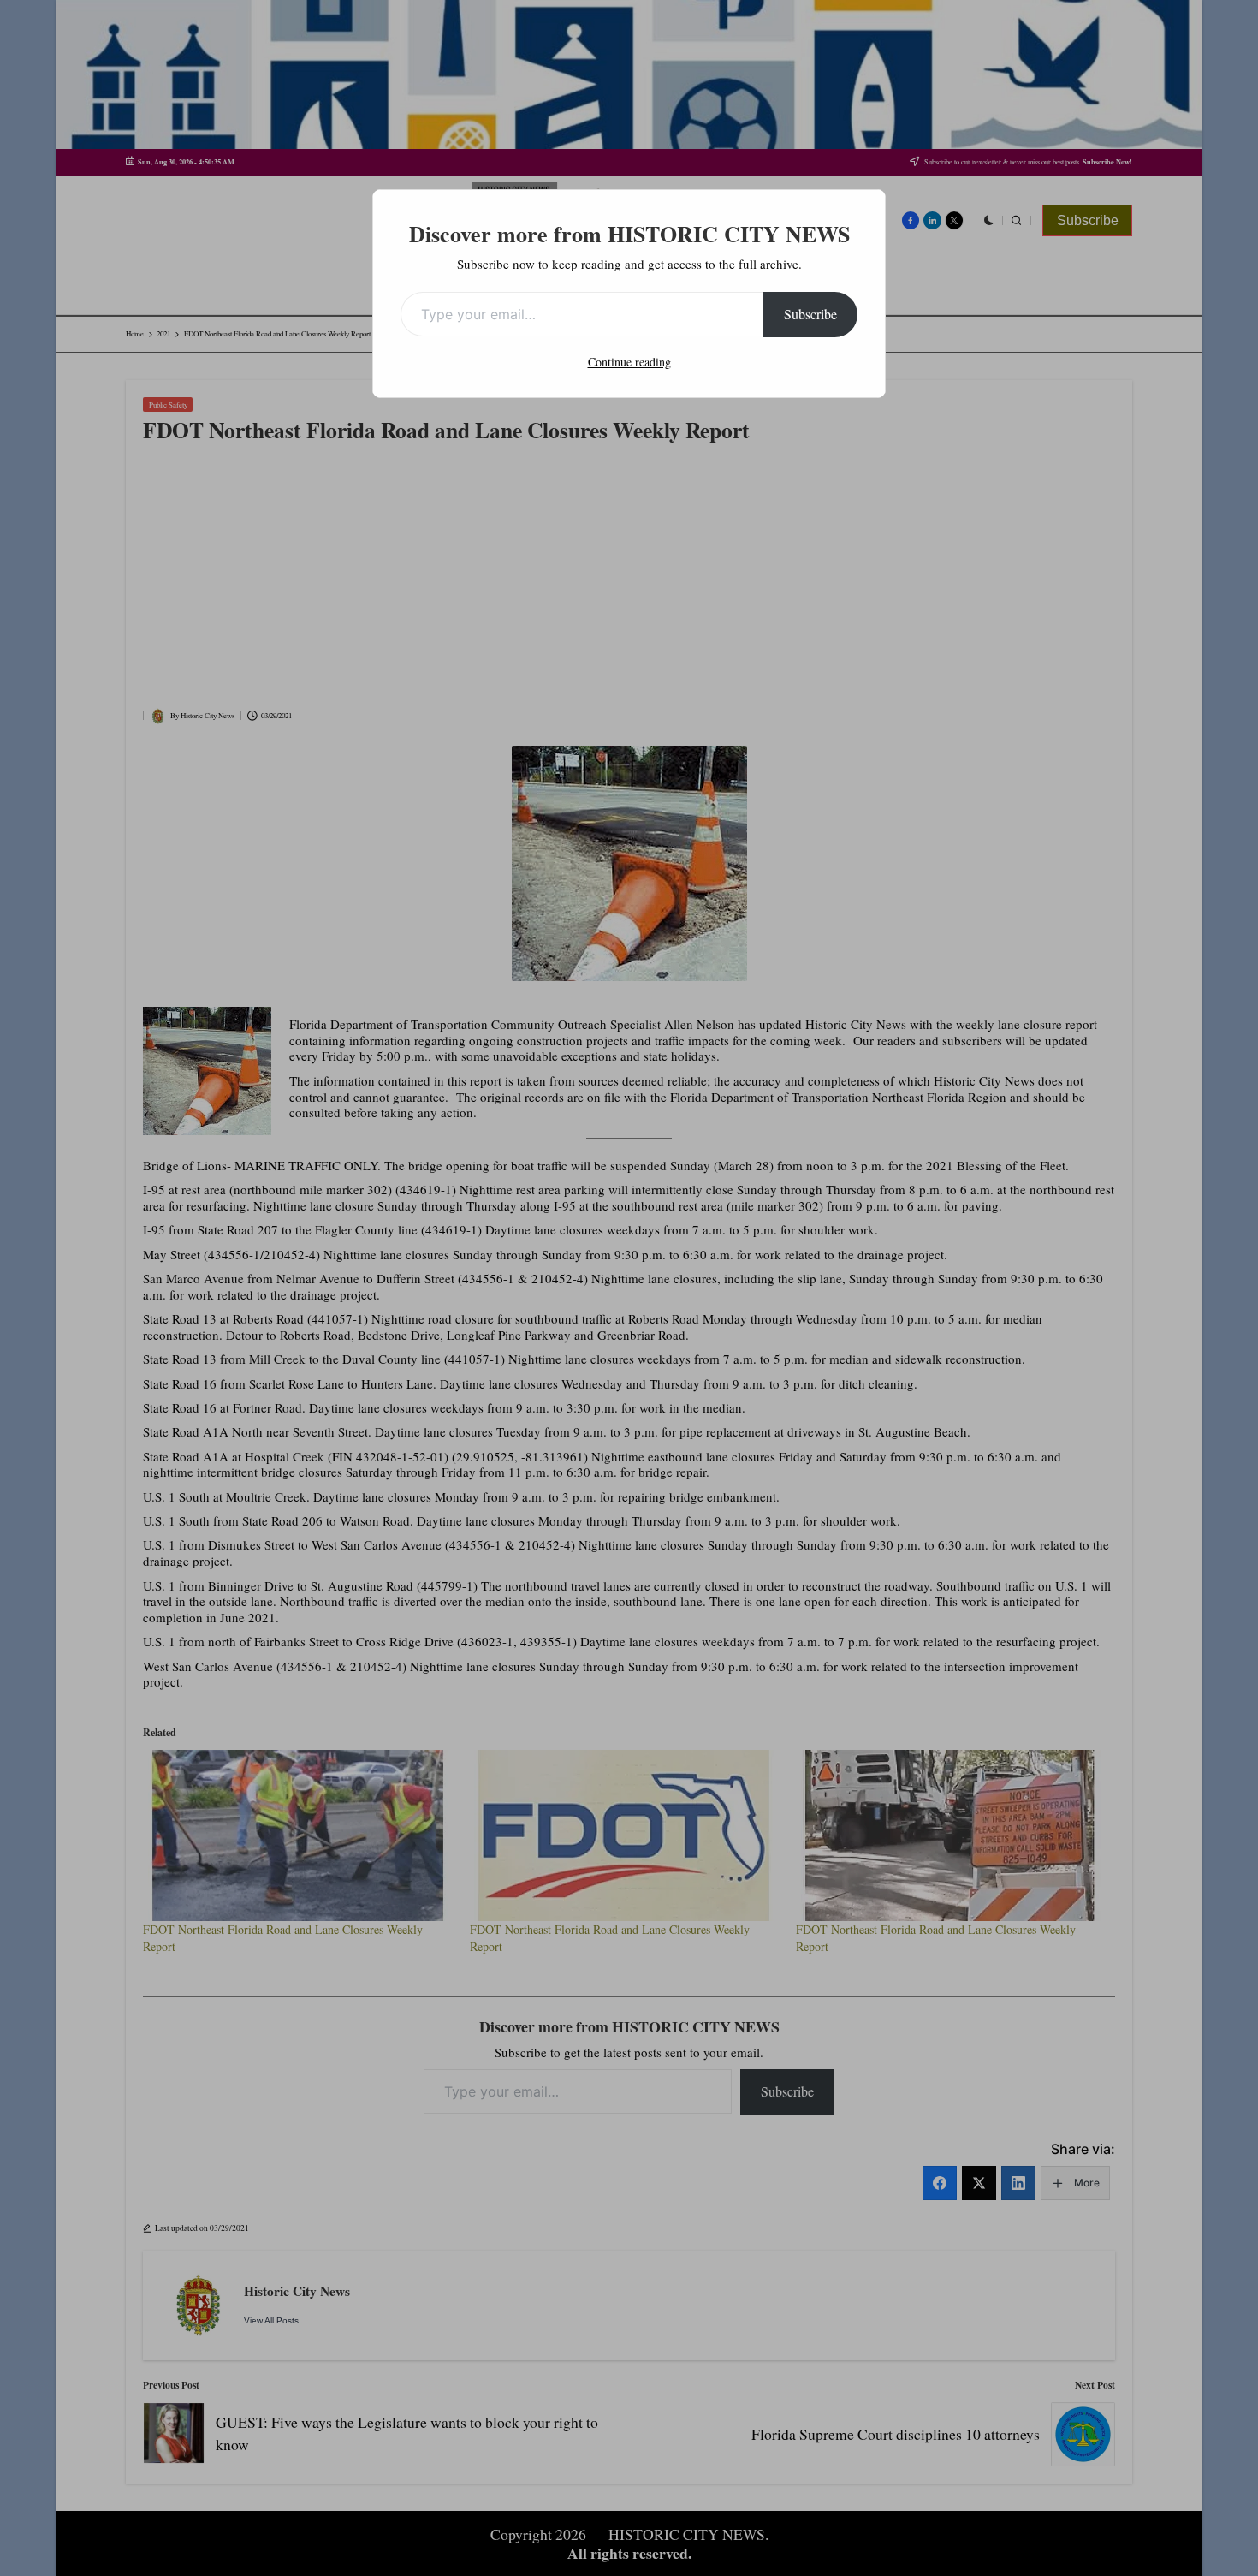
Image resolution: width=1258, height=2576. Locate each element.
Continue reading (629, 362)
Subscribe (810, 314)
